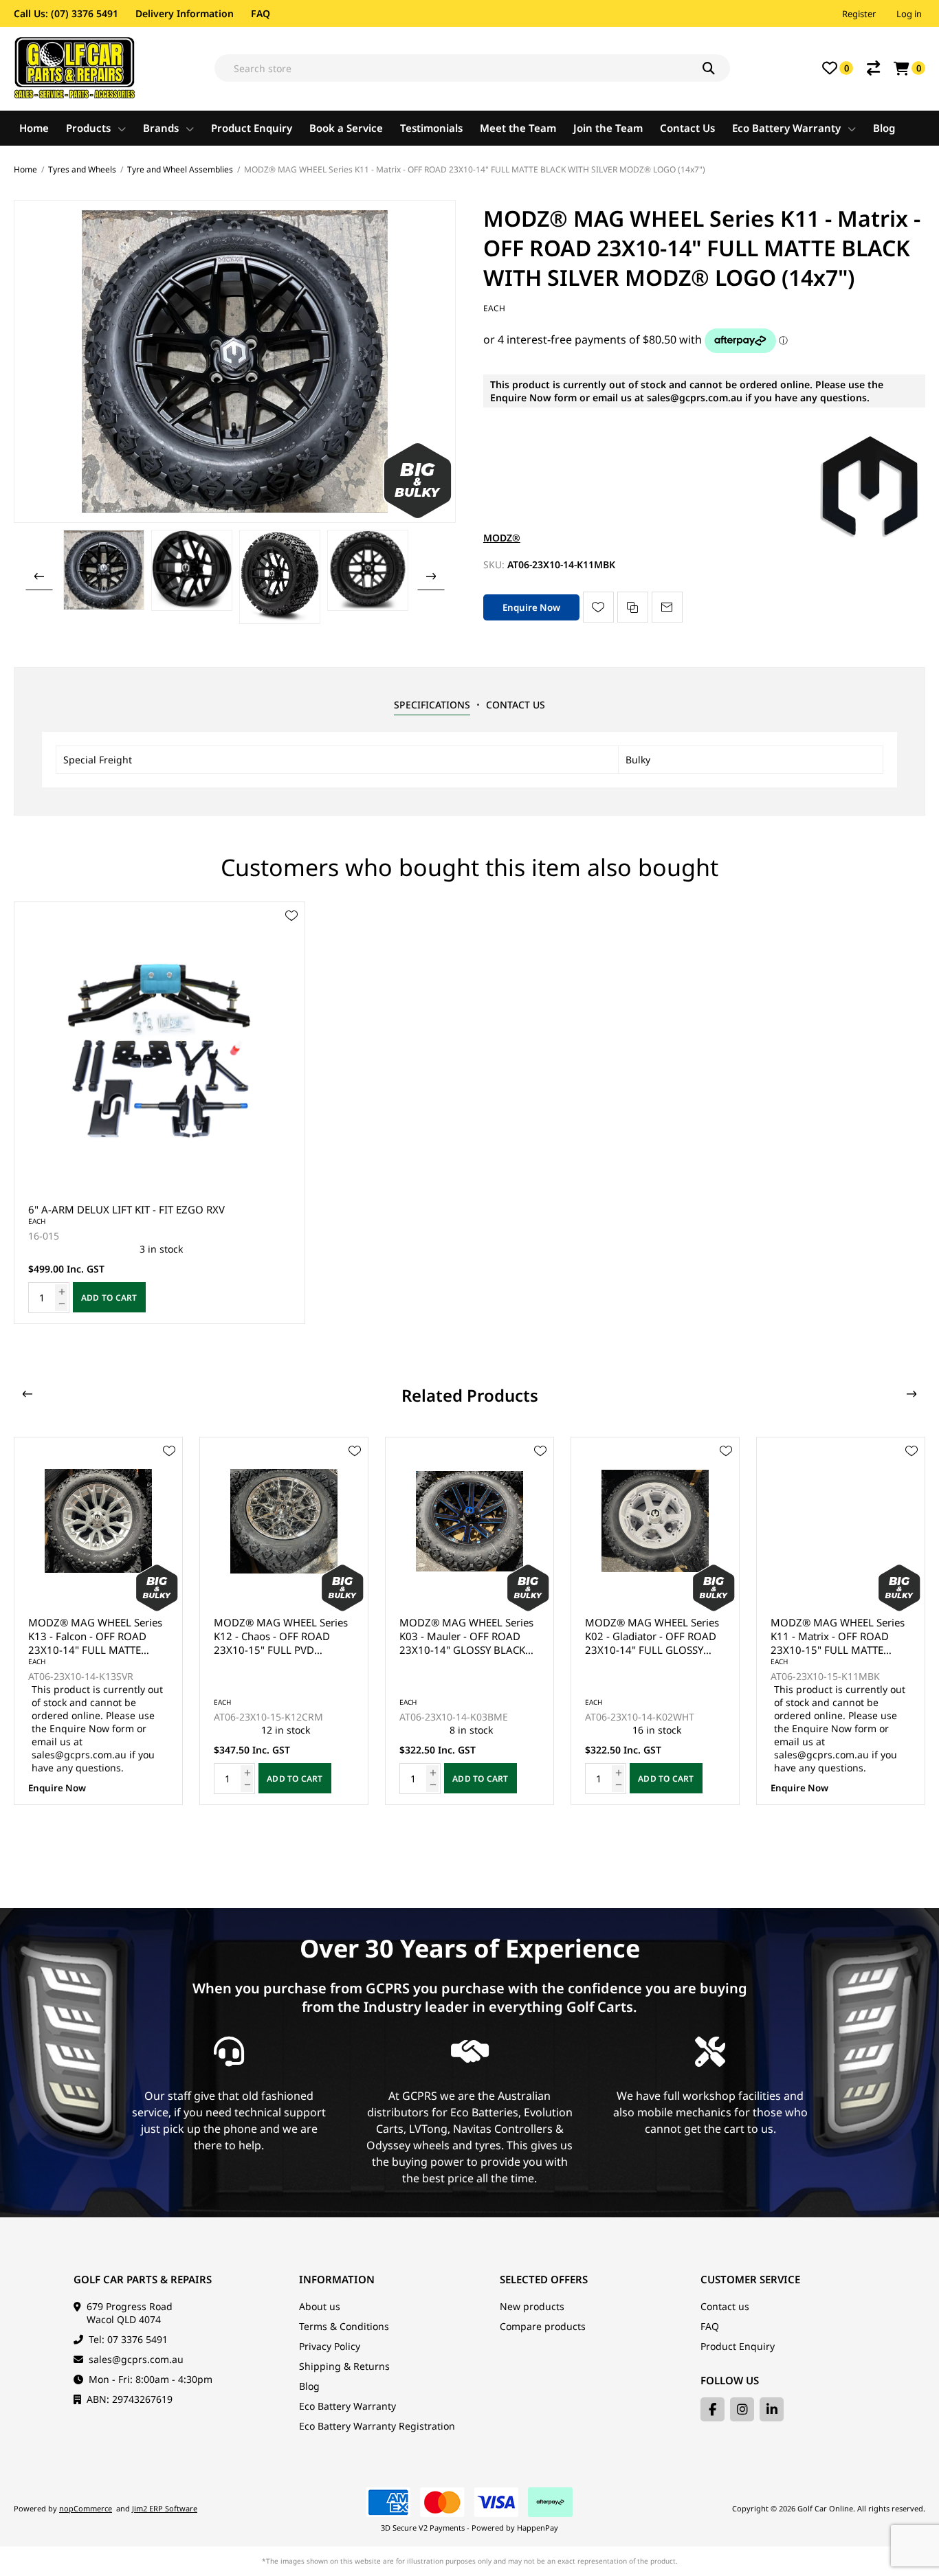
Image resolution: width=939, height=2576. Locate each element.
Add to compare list (633, 607)
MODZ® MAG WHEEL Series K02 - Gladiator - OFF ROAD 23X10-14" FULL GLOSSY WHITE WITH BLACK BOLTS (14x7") (652, 1636)
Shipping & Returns (344, 2366)
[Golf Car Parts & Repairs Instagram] (742, 2409)
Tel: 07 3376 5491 (128, 2339)
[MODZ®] (870, 538)
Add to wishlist (598, 607)
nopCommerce (86, 2508)
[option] (104, 570)
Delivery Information (185, 13)
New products (532, 2306)
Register (859, 14)
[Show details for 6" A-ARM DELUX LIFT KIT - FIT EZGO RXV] (159, 1047)
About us (320, 2306)
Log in (909, 14)
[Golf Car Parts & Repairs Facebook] (712, 2409)
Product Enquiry (738, 2346)
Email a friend (667, 607)
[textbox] (472, 68)
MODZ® (502, 538)
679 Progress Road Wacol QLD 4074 (130, 2313)
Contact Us (516, 705)
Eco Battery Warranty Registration (377, 2426)
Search (716, 68)
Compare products (543, 2326)
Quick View (291, 936)
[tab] (432, 705)
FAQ (261, 13)
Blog (309, 2386)
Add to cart (109, 1298)
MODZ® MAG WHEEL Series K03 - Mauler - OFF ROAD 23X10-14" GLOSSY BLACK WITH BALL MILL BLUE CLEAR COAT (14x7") (466, 1636)
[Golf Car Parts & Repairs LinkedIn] (772, 2409)
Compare (873, 68)
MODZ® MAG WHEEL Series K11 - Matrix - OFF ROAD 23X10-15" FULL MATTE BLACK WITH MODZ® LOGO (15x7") (838, 1636)
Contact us (725, 2306)
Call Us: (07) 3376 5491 (66, 13)
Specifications (432, 705)
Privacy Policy (330, 2346)
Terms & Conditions (344, 2326)
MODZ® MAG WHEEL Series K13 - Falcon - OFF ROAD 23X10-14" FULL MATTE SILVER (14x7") (95, 1636)
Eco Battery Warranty (347, 2406)
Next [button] (431, 576)
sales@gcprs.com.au (136, 2359)
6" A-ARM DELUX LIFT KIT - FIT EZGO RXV (126, 1209)
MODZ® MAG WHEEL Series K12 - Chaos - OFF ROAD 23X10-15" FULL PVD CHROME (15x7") (281, 1636)
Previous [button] (39, 576)
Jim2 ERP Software (165, 2508)
